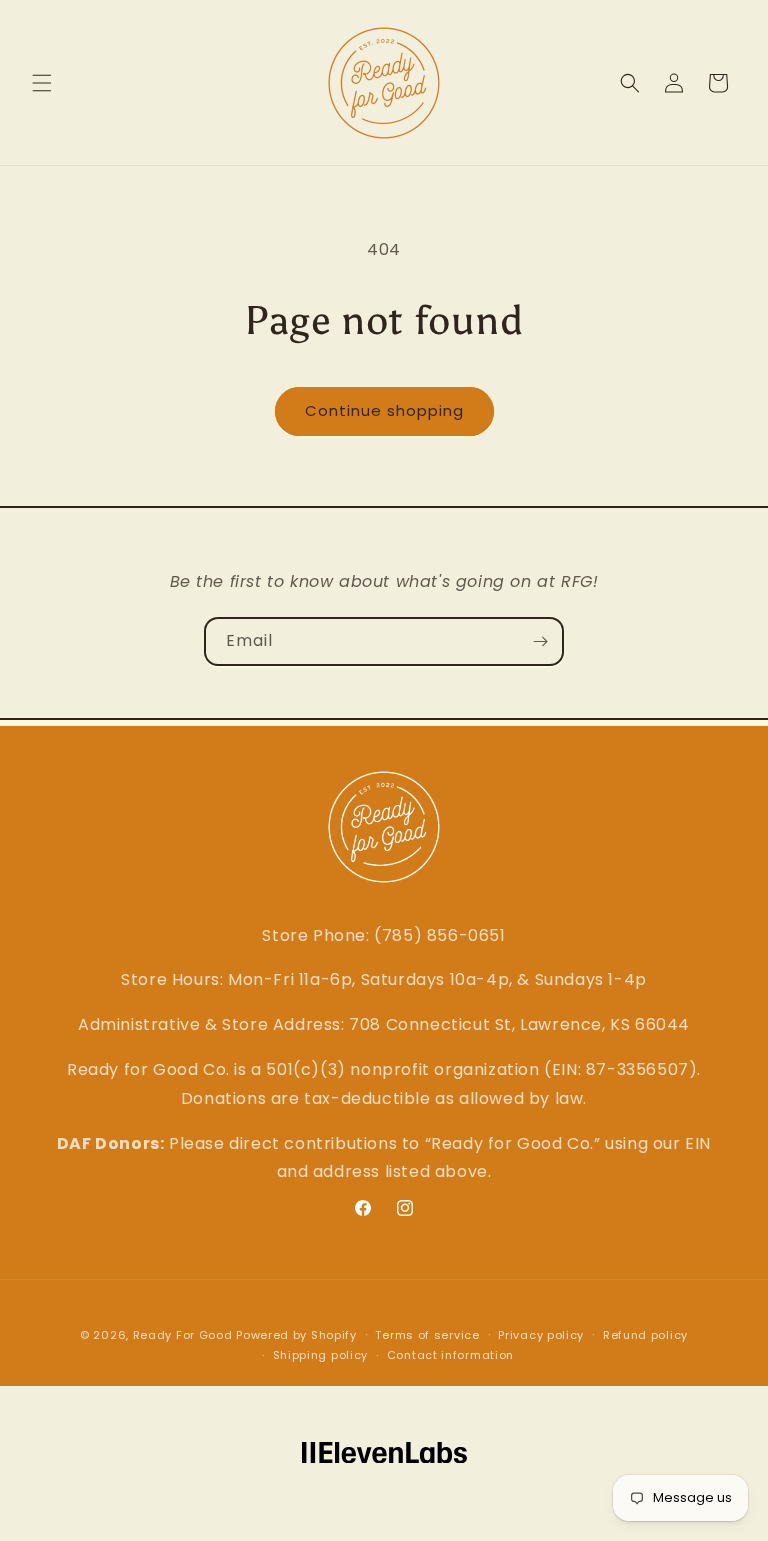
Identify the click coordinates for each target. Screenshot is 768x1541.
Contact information (450, 1355)
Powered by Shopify (296, 1335)
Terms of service (427, 1335)
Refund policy (645, 1335)
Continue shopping (384, 410)
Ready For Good (183, 1335)
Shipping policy (321, 1355)
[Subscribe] (540, 641)
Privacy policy (541, 1335)
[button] (42, 83)
